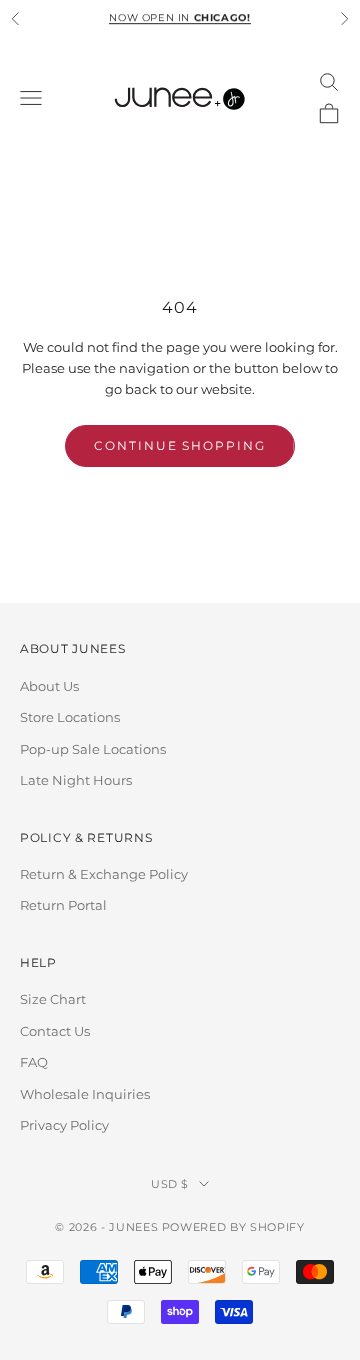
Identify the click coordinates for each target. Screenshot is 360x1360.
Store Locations (70, 717)
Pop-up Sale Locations (93, 749)
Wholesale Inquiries (85, 1094)
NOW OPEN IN (179, 17)
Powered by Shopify (233, 1227)
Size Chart (53, 999)
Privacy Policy (64, 1125)
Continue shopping (180, 445)
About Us (49, 686)
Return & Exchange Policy (104, 874)
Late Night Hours (76, 780)
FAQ (34, 1062)
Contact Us (55, 1031)
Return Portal (63, 905)
